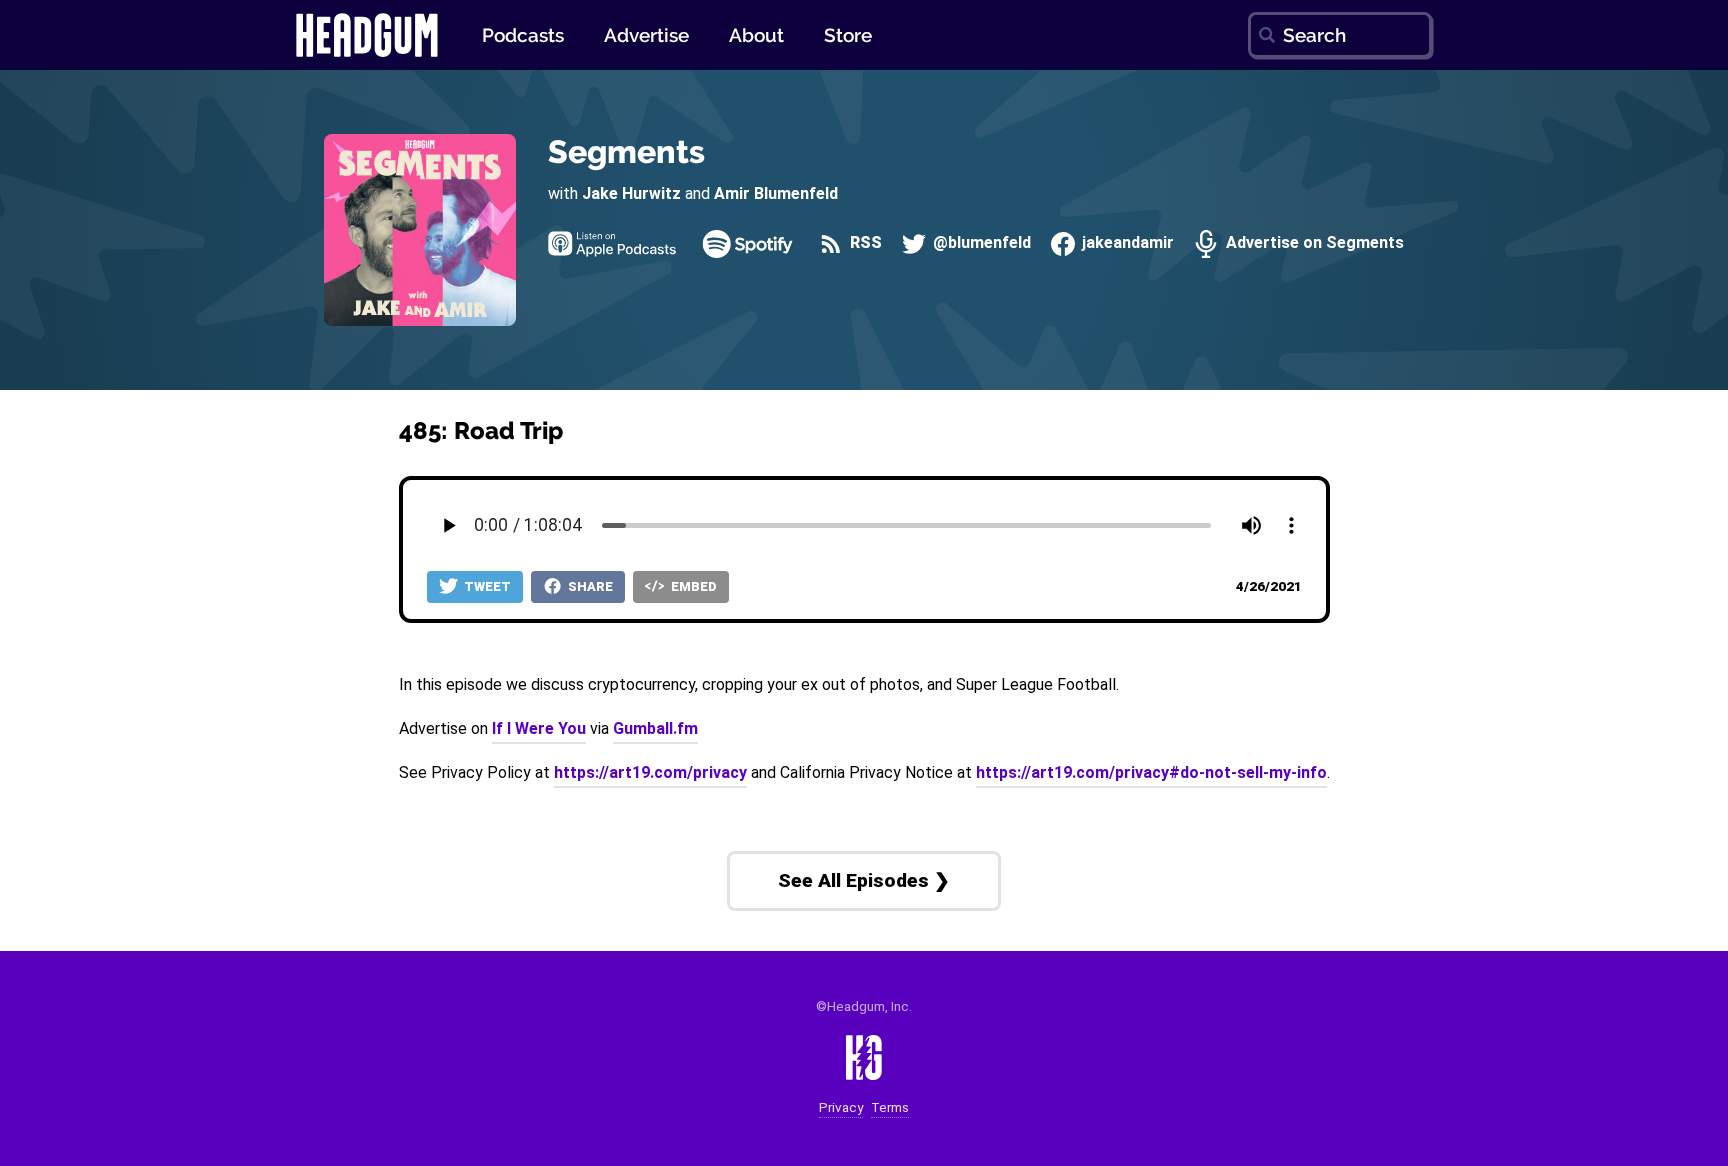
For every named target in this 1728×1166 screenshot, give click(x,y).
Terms (890, 1107)
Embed (692, 586)
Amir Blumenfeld (776, 193)
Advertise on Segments (1312, 243)
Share (589, 586)
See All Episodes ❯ (864, 880)
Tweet (486, 586)
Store (848, 35)
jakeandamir (1126, 243)
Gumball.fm (655, 728)
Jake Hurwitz (631, 193)
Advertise (646, 35)
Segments (626, 151)
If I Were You (539, 728)
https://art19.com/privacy (650, 772)
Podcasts (523, 35)
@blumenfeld (980, 243)
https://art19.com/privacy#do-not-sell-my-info (1151, 772)
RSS (864, 243)
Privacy (841, 1107)
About (756, 35)
